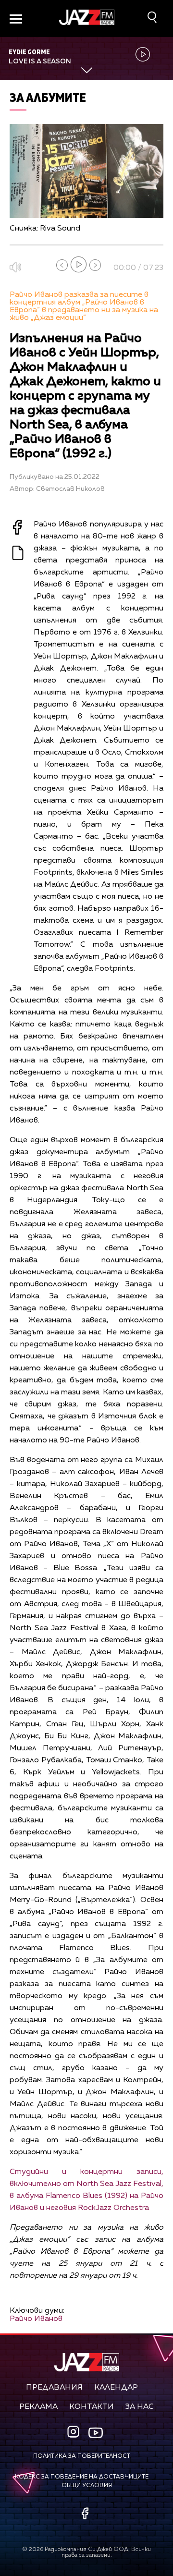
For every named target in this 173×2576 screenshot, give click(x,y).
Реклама (38, 2407)
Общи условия (87, 2486)
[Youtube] (96, 2433)
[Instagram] (74, 2433)
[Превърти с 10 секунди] (62, 265)
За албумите (48, 97)
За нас (140, 2407)
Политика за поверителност (82, 2456)
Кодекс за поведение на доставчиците (82, 2477)
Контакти (92, 2407)
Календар (116, 2388)
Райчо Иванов (36, 2319)
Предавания (54, 2388)
